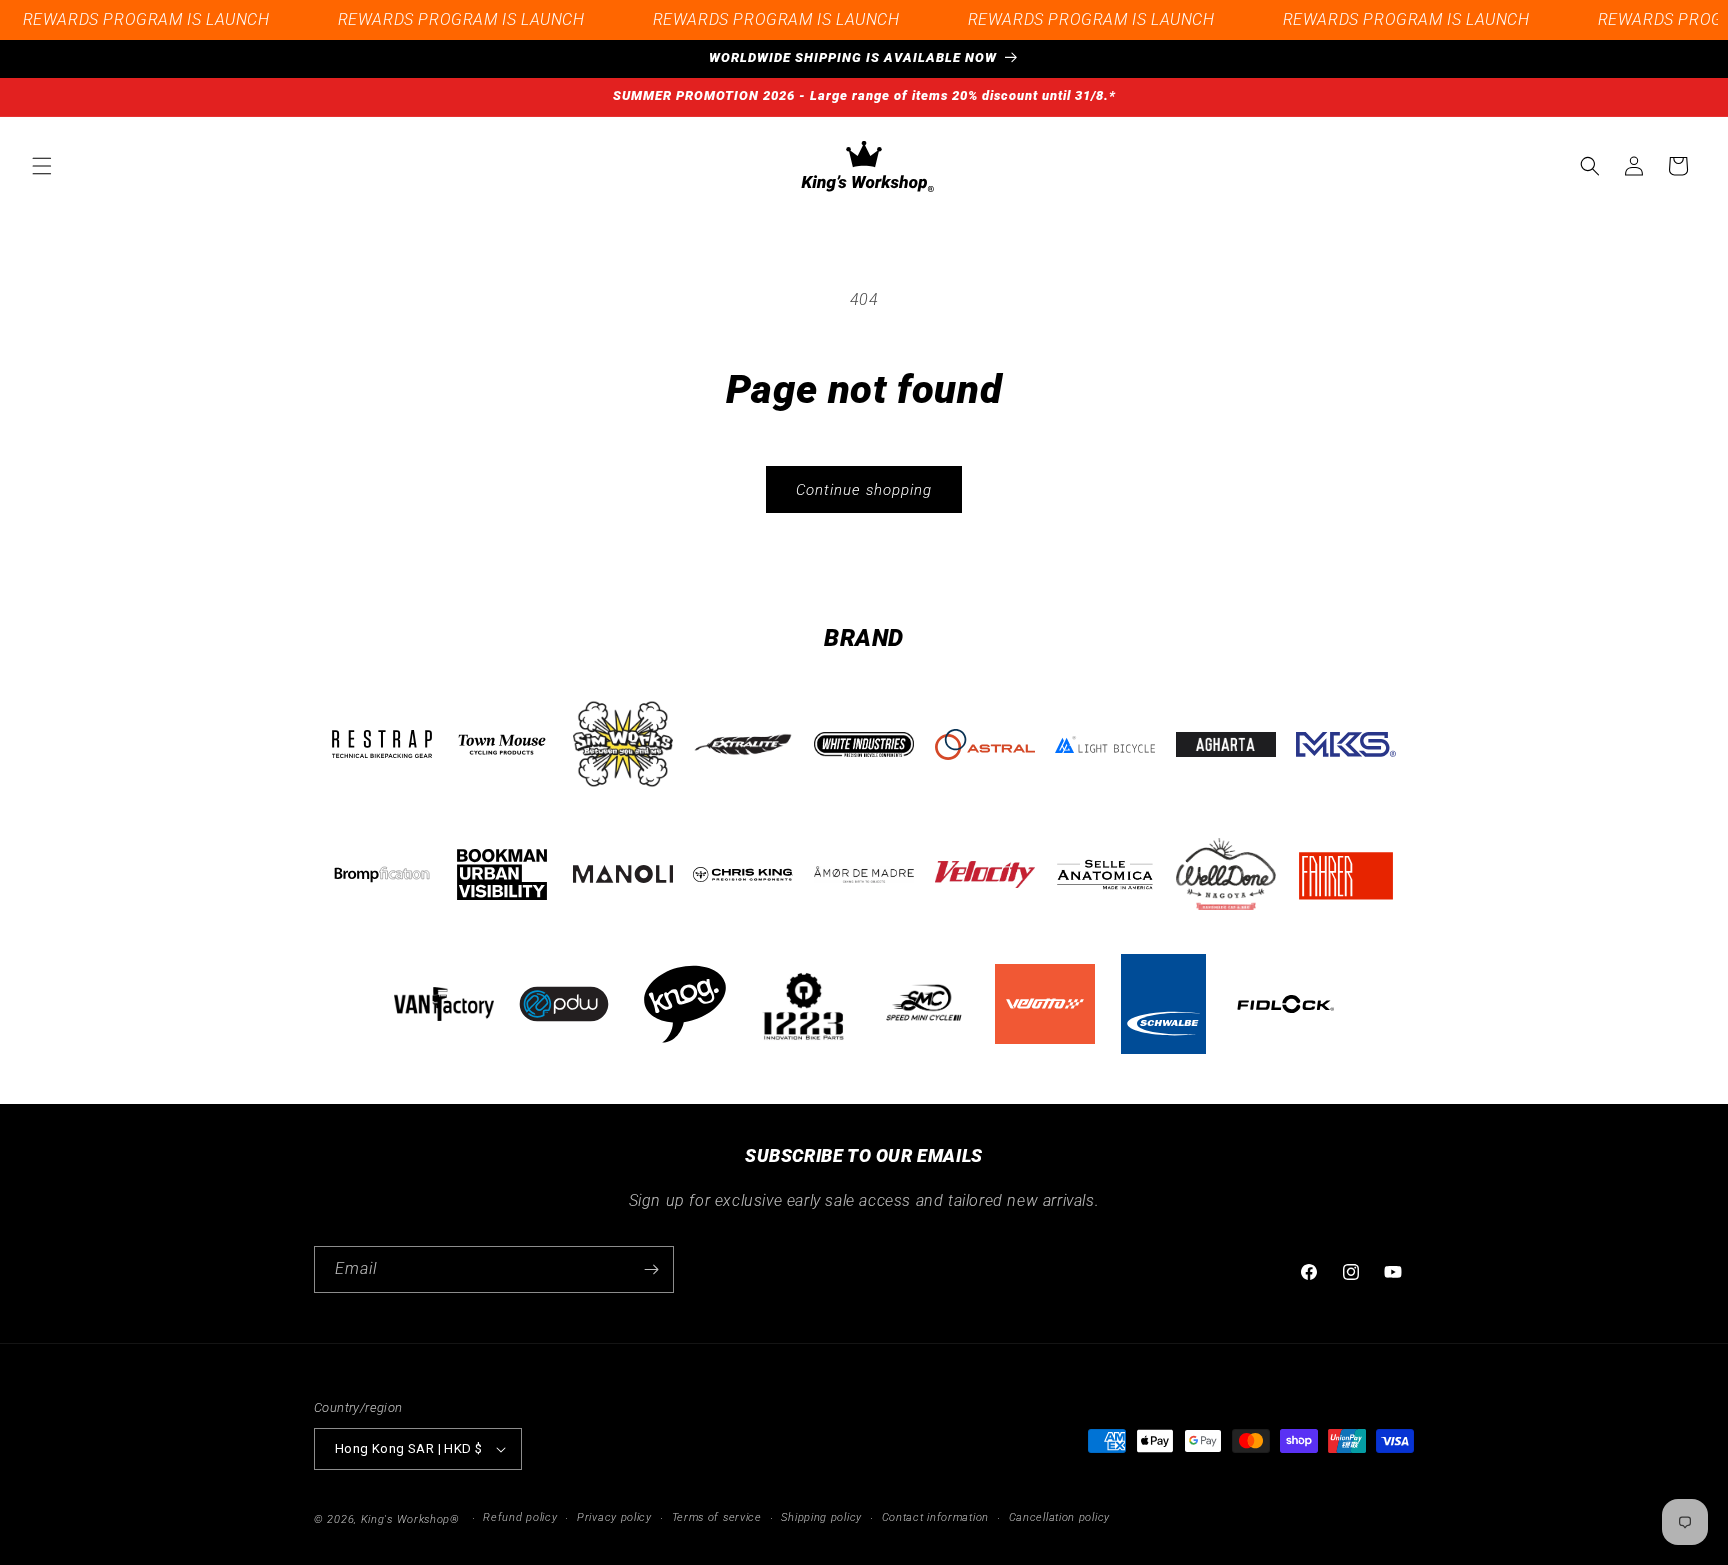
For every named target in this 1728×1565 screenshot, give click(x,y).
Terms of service (717, 1517)
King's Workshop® (410, 1519)
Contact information (935, 1517)
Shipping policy (821, 1517)
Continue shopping (864, 490)
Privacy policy (614, 1517)
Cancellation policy (1059, 1517)
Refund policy (520, 1517)
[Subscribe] (651, 1269)
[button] (42, 166)
